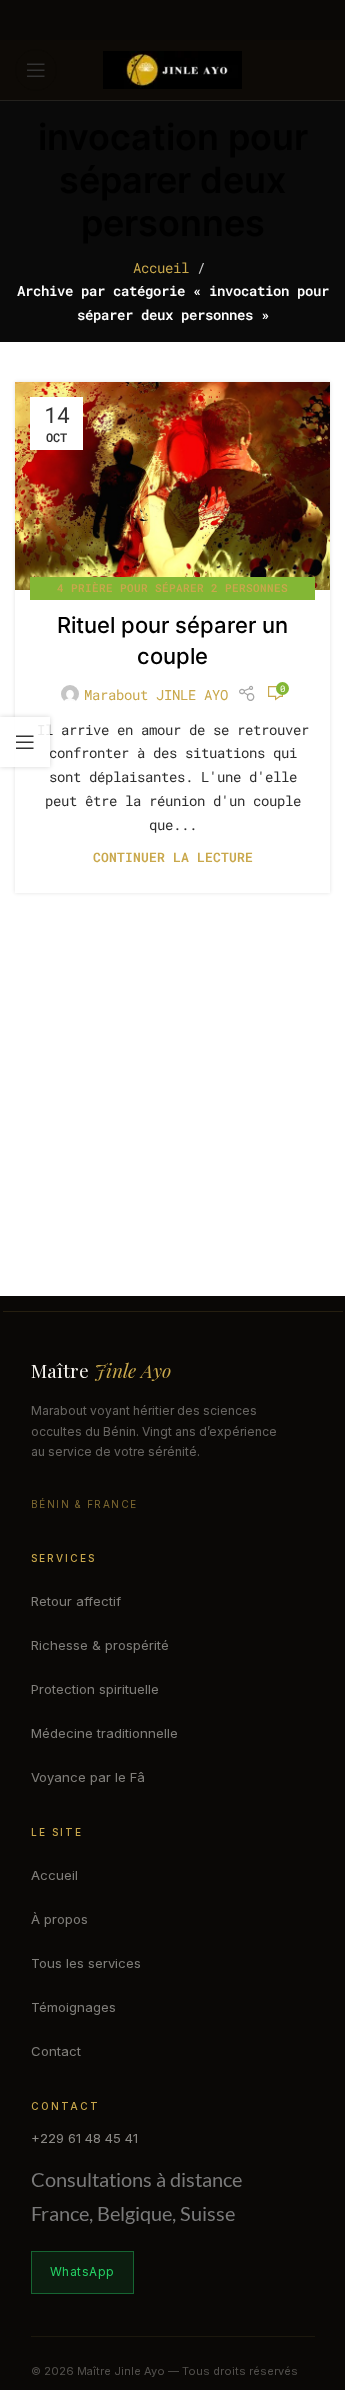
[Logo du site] (173, 68)
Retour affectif (76, 1601)
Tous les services (86, 1963)
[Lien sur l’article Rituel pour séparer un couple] (172, 486)
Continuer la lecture (173, 857)
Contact (56, 2051)
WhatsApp (82, 2271)
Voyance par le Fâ (88, 1777)
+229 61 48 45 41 (84, 2138)
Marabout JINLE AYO (156, 694)
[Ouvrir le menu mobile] (36, 70)
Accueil (161, 267)
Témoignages (73, 2007)
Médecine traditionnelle (104, 1733)
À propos (59, 1919)
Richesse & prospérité (100, 1645)
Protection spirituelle (95, 1689)
